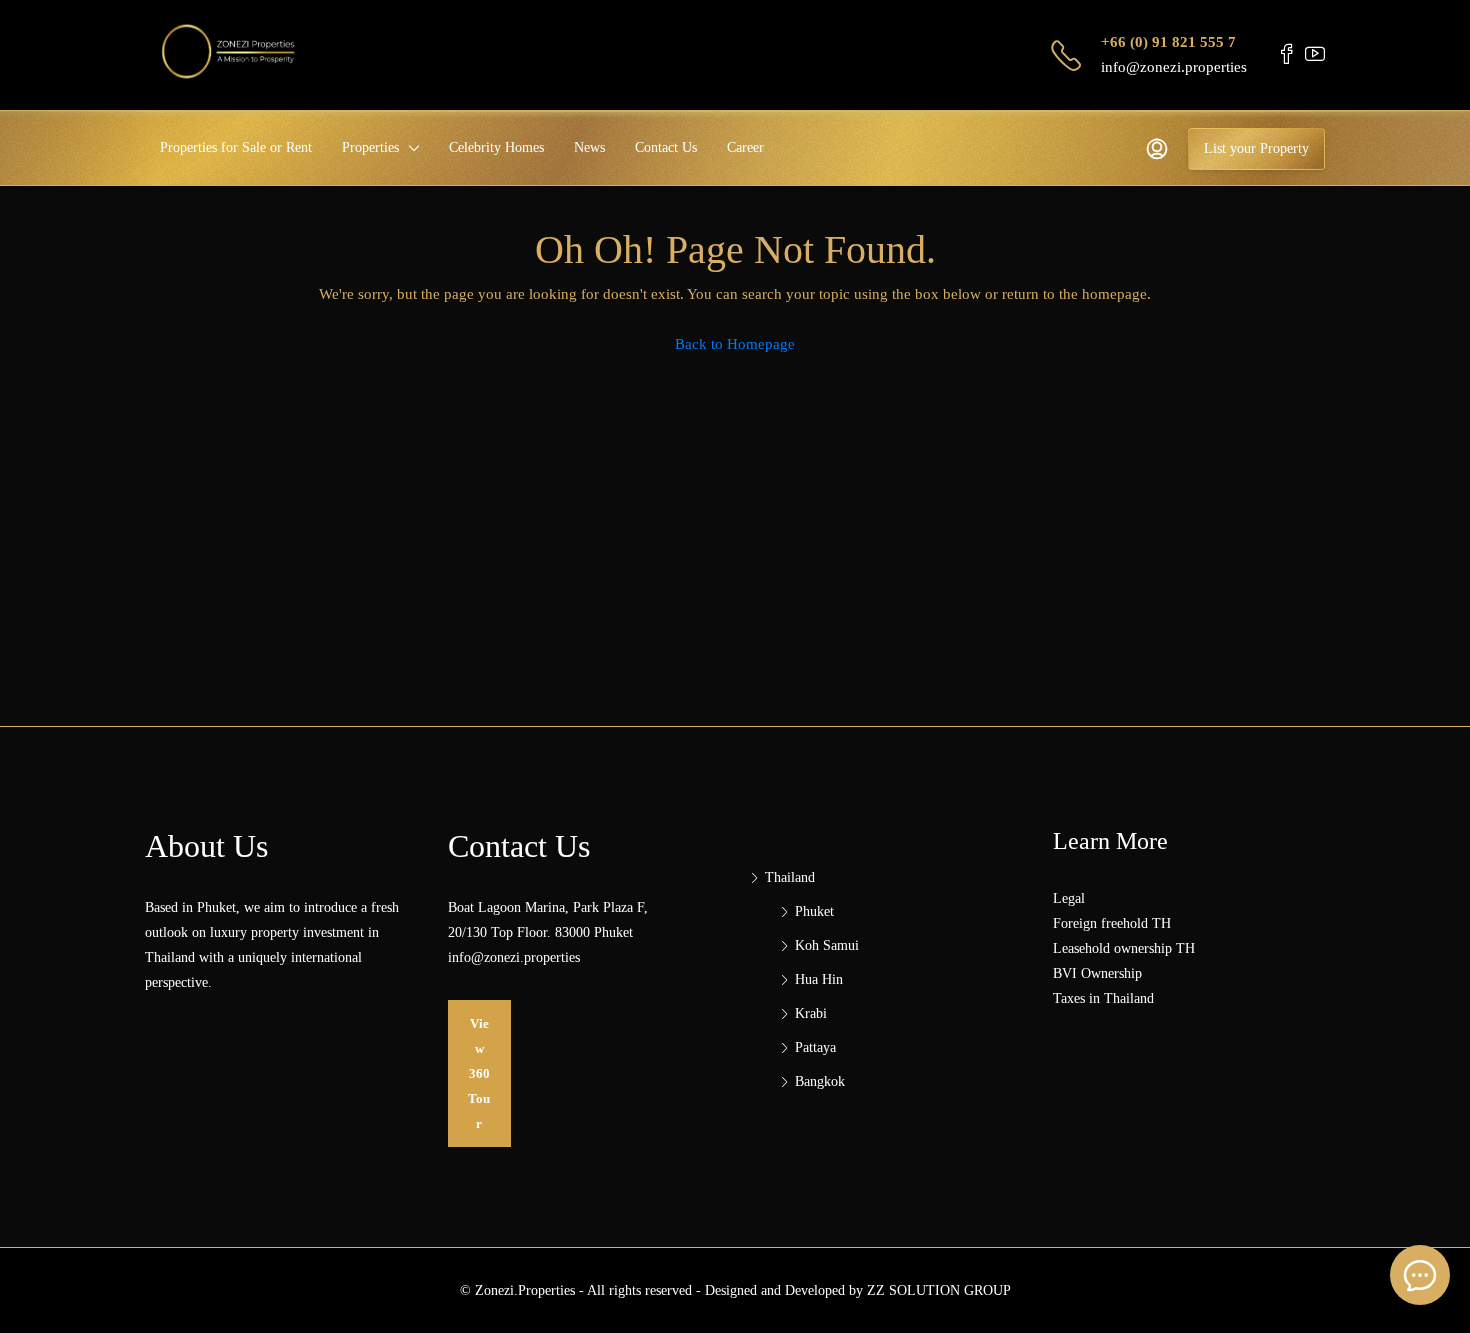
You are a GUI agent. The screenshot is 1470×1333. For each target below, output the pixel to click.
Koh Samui (827, 945)
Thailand (790, 877)
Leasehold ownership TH (1124, 948)
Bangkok (820, 1081)
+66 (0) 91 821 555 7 (1168, 42)
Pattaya (815, 1047)
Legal (1069, 898)
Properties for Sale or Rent (236, 147)
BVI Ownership (1097, 973)
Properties (370, 147)
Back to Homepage (735, 344)
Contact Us (666, 147)
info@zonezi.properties (1174, 67)
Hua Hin (819, 979)
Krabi (811, 1013)
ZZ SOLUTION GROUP (939, 1290)
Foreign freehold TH (1112, 923)
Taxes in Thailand (1103, 998)
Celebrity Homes (496, 147)
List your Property (1256, 148)
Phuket (814, 911)
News (589, 147)
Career (745, 147)
